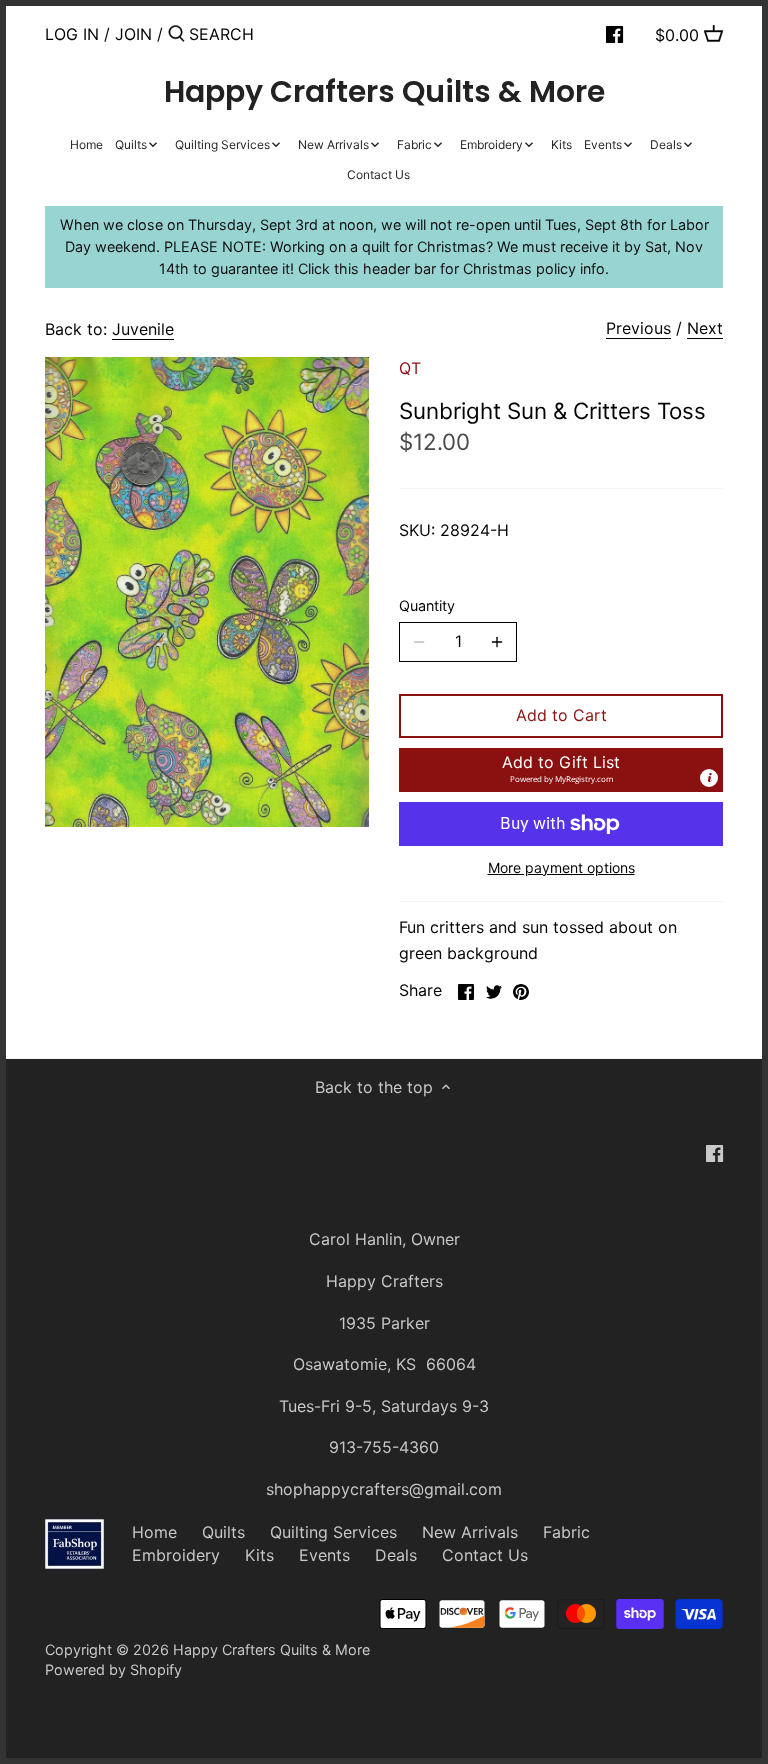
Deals (396, 1555)
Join (133, 34)
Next (705, 328)
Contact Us (485, 1555)
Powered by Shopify (113, 1669)
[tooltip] (709, 778)
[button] (561, 770)
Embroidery (176, 1555)
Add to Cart (561, 715)
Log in (72, 34)
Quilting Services (333, 1532)
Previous (638, 328)
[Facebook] (614, 33)
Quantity (427, 605)
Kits (259, 1555)
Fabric (566, 1532)
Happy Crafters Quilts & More (384, 92)
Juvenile (143, 329)
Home (154, 1532)
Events (324, 1555)
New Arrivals (470, 1532)
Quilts (223, 1532)
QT (410, 368)
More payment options (561, 867)
